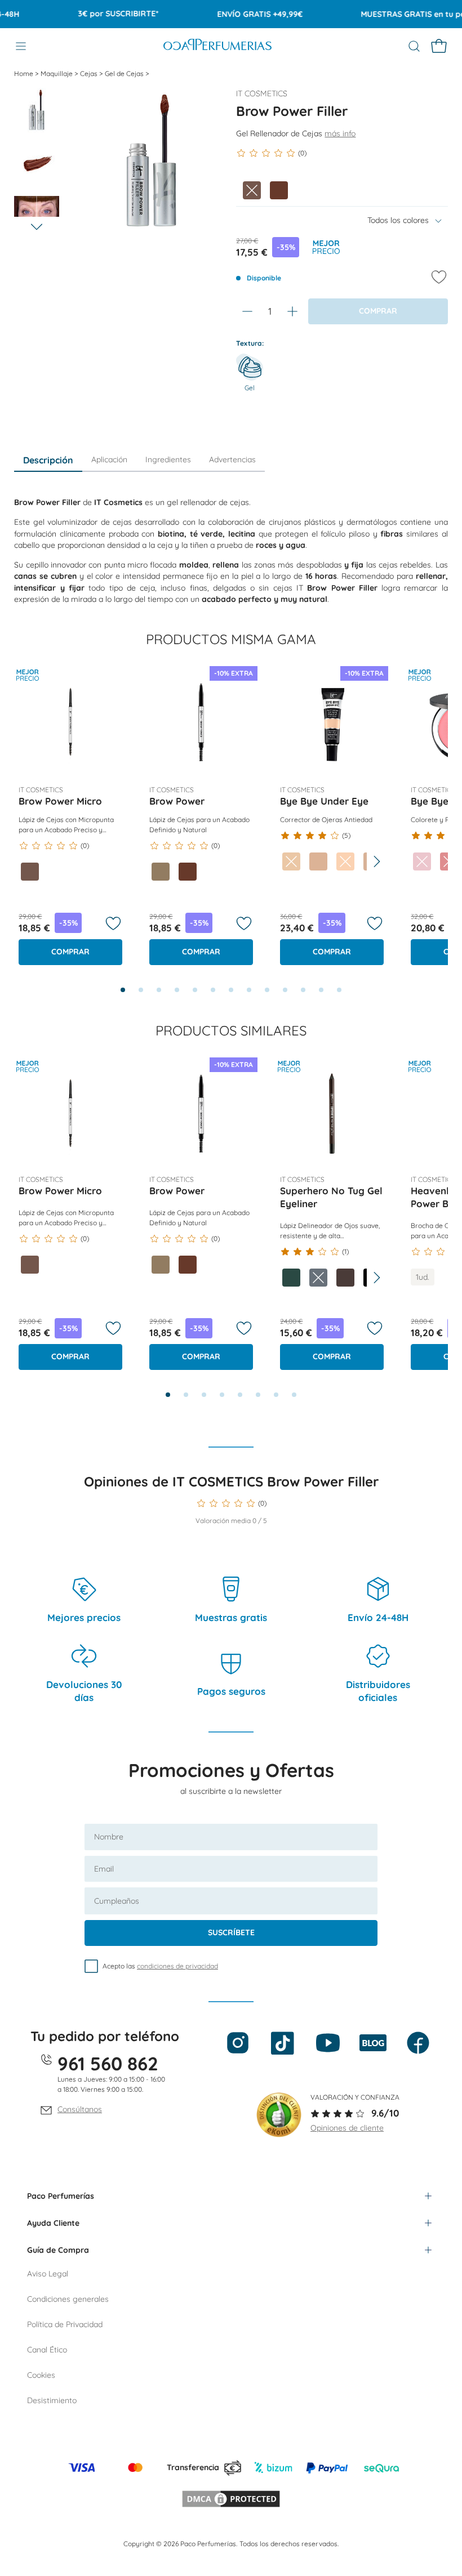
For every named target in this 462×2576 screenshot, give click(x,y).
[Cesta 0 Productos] (439, 46)
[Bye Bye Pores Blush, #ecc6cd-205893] (422, 861)
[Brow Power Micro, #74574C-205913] (30, 872)
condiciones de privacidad (177, 1966)
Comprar (70, 952)
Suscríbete (231, 1932)
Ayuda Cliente (53, 2223)
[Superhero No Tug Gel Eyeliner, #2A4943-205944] (291, 1278)
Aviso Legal (48, 2274)
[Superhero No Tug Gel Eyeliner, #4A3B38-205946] (345, 1278)
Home (25, 73)
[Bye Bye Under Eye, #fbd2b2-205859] (345, 861)
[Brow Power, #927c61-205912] (161, 872)
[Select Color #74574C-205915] (252, 190)
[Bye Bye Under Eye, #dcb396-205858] (318, 861)
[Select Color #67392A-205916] (279, 190)
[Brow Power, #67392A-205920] (188, 872)
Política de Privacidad (65, 2324)
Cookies (41, 2375)
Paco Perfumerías (61, 2196)
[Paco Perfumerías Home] (217, 46)
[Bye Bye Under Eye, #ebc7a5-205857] (291, 861)
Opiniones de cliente (347, 2128)
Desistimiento (52, 2400)
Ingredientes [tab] (168, 459)
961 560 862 (108, 2063)
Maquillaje (57, 73)
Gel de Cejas (125, 73)
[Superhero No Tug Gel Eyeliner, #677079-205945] (318, 1278)
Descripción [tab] (48, 460)
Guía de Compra (58, 2250)
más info (340, 133)
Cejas (90, 73)
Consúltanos (80, 2109)
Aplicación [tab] (109, 459)
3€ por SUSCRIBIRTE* (102, 14)
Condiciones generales (68, 2299)
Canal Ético (47, 2350)
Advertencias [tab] (232, 459)
